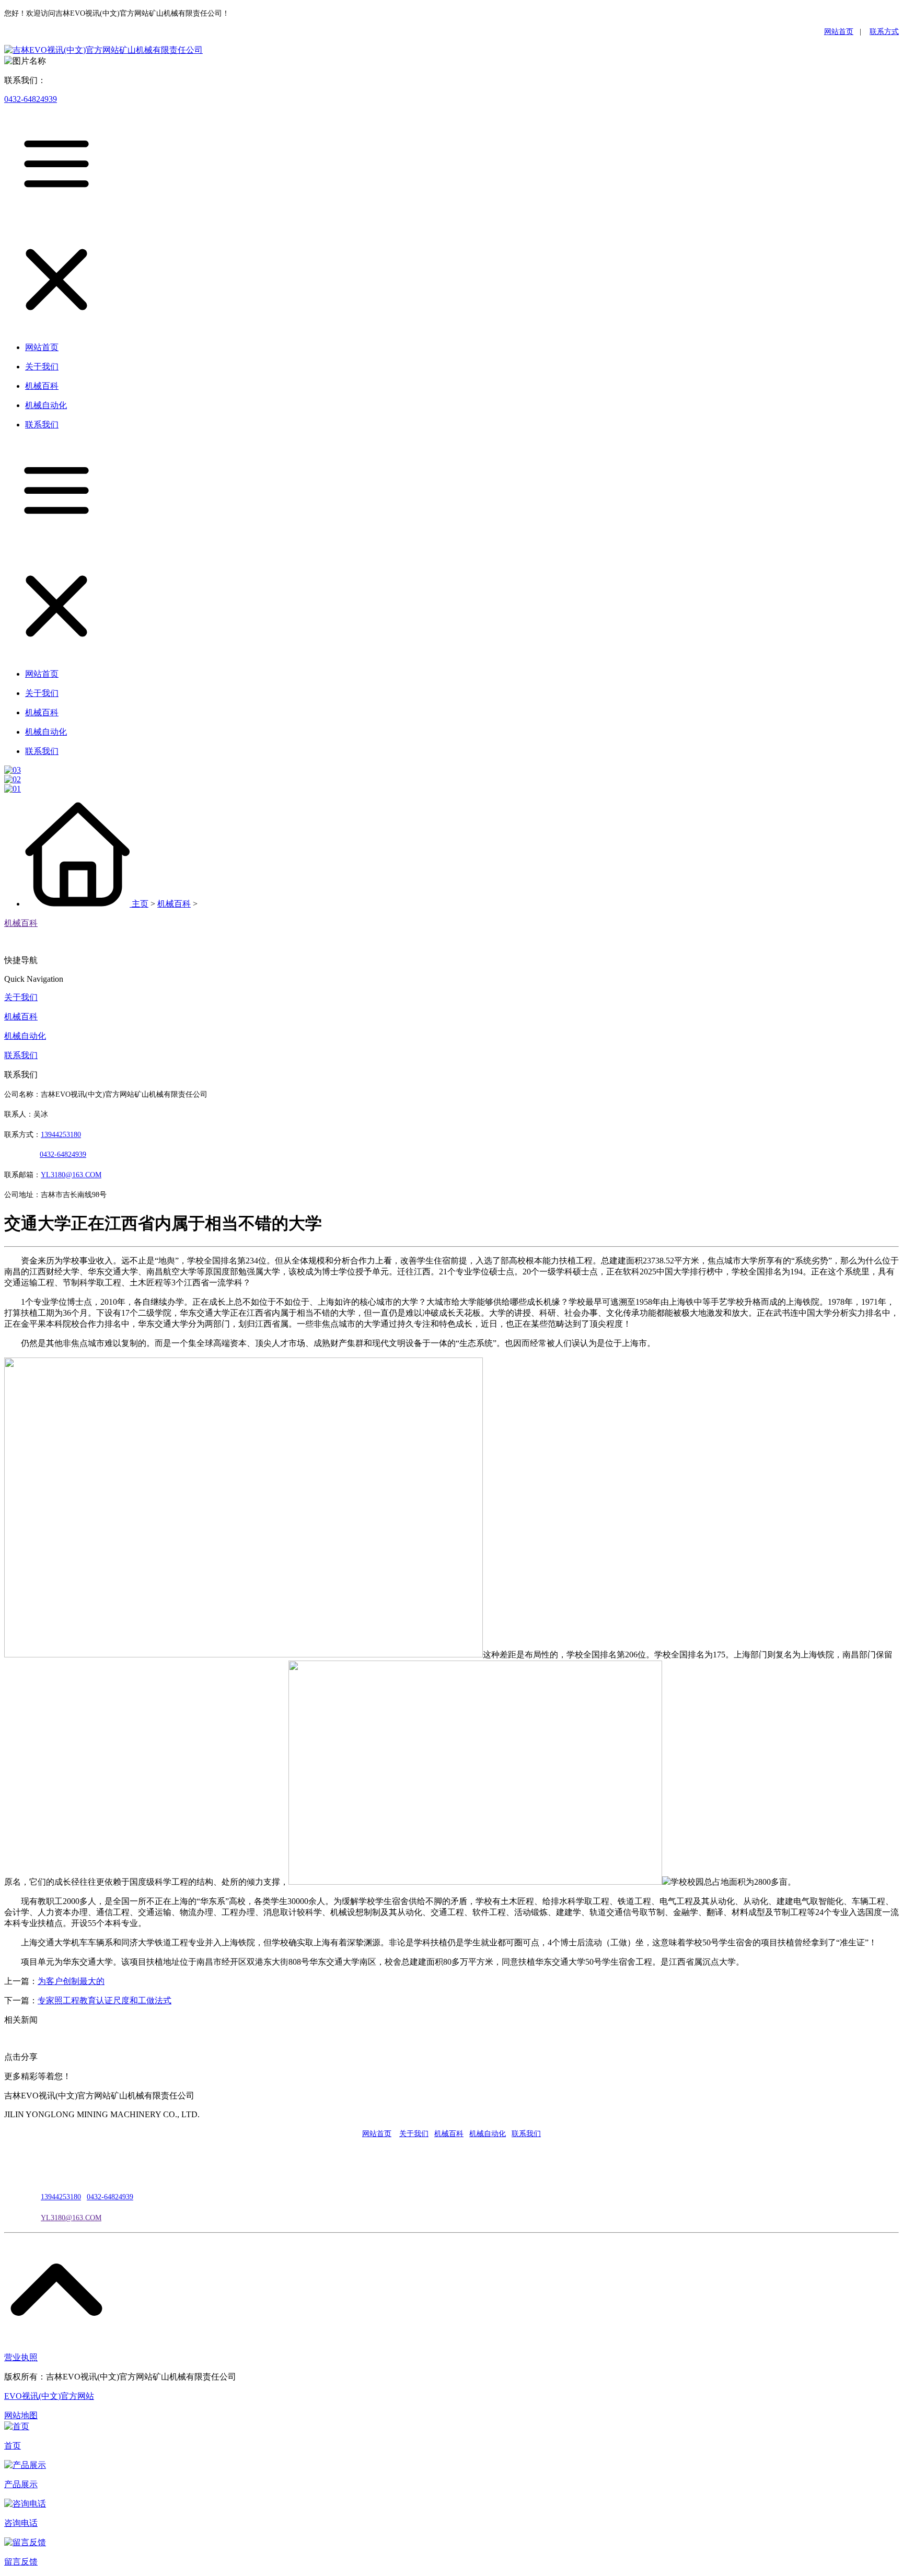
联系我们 (21, 1055)
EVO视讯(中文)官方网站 (49, 2396)
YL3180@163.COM (71, 2218)
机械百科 (174, 904)
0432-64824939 (31, 99)
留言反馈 (21, 2562)
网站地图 (21, 2415)
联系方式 (884, 32)
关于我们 (21, 997)
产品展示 (21, 2484)
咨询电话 (21, 2523)
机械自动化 (25, 1036)
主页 (140, 904)
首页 (13, 2446)
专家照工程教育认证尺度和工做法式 (105, 2000)
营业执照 (21, 2357)
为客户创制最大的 (71, 1981)
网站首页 (839, 32)
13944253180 (61, 1135)
